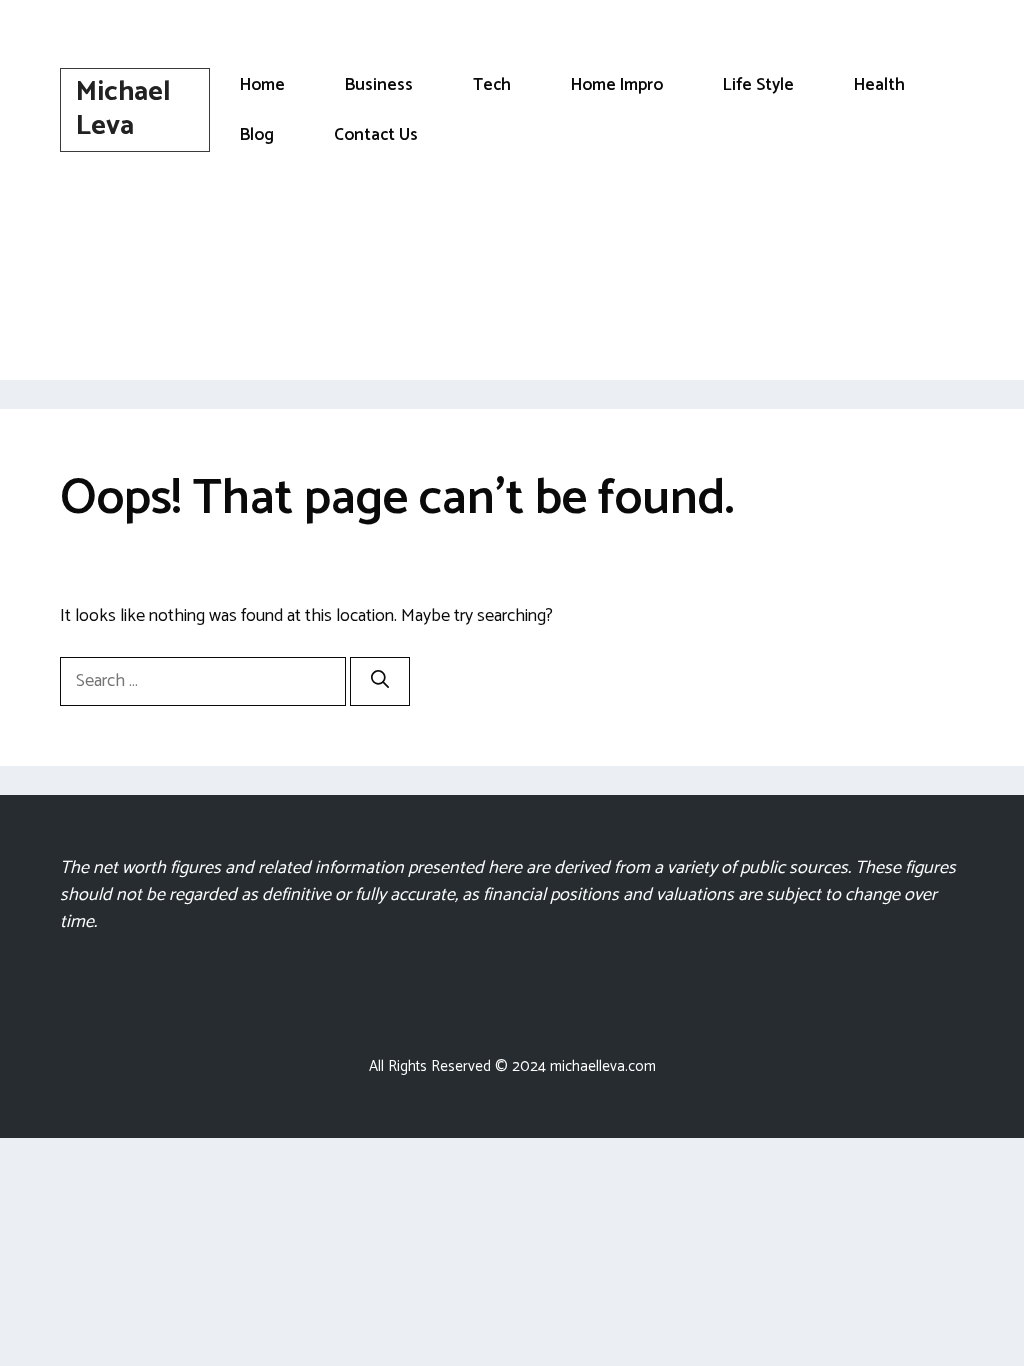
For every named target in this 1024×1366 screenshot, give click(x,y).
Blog (257, 135)
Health (879, 85)
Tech (492, 85)
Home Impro (617, 85)
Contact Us (376, 135)
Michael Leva (123, 109)
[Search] (380, 681)
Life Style (758, 85)
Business (379, 85)
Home (262, 85)
